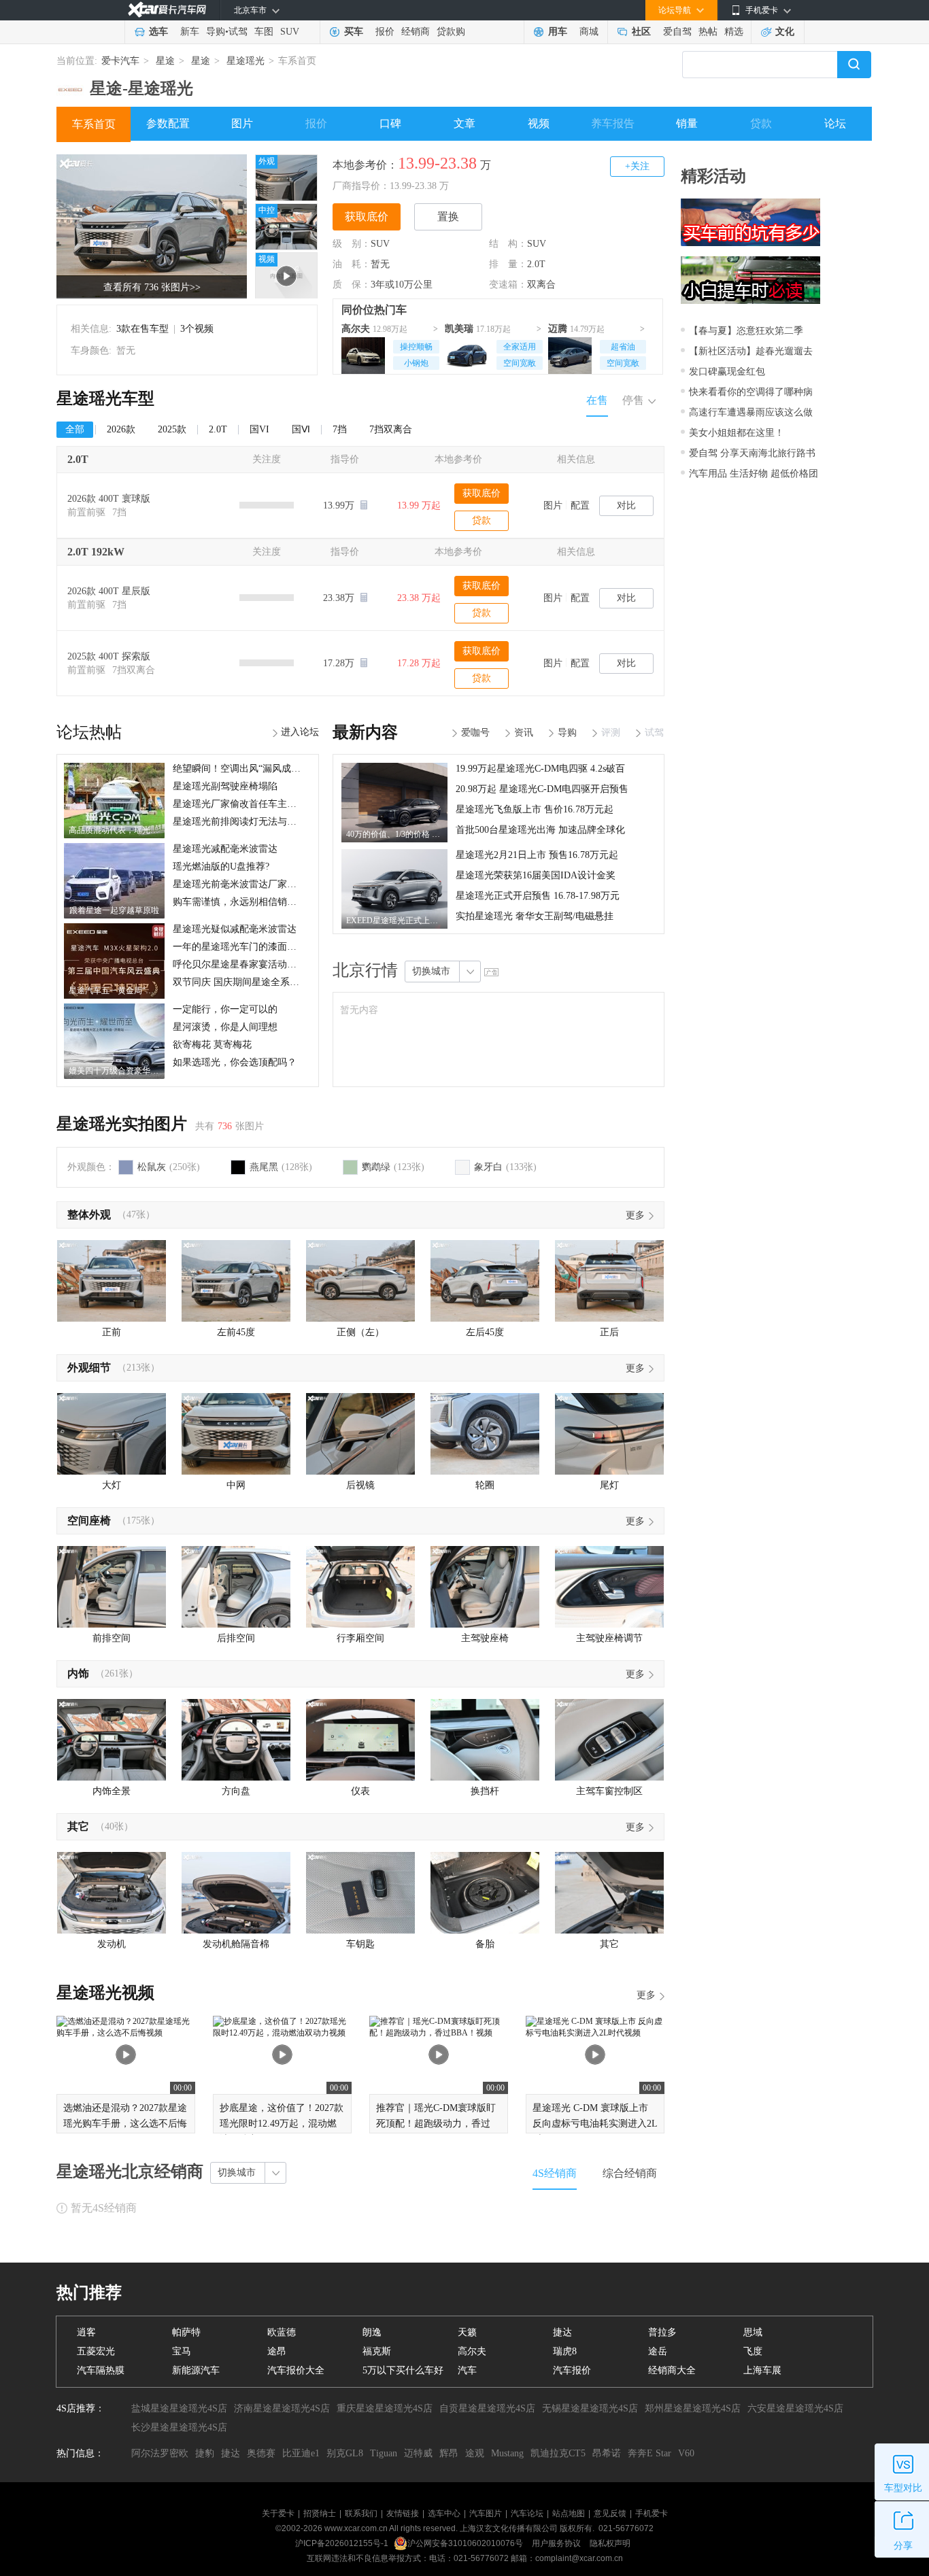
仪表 (360, 1791)
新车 (190, 32)
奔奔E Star (649, 2453)
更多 (635, 1215)
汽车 (467, 2370)
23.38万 (340, 598)
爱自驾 (677, 32)
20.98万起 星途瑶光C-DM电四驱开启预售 (542, 789)
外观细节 (89, 1368)
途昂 (277, 2351)
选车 (158, 32)
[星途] (70, 84)
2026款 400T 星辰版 (109, 591)
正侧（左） (360, 1332)
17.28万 (340, 663)
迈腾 (558, 329)
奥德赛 (261, 2453)
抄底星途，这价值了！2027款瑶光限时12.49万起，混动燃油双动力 (282, 2124)
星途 (165, 61)
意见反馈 (610, 2513)
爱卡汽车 (120, 61)
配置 (580, 505)
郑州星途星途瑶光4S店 (693, 2408)
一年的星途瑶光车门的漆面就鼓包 (244, 947)
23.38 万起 (419, 598)
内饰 (78, 1673)
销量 (687, 123)
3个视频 (197, 329)
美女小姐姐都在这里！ (737, 433)
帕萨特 (186, 2332)
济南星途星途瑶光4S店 (282, 2408)
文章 (464, 123)
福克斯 (377, 2351)
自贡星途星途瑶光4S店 (487, 2408)
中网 (236, 1485)
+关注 (637, 166)
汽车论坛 (527, 2513)
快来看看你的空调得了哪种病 (751, 392)
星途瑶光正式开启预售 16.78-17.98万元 (538, 896)
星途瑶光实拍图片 (122, 1124)
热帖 (708, 32)
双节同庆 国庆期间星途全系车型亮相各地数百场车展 (284, 982)
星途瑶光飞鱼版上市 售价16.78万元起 (535, 809)
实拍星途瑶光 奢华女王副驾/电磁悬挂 (535, 916)
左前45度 (236, 1332)
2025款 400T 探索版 (109, 656)
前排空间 (112, 1638)
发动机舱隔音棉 (236, 1944)
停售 (633, 400)
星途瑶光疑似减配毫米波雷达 (235, 929)
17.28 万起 (419, 663)
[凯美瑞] (467, 354)
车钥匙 (360, 1944)
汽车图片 (486, 2513)
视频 (539, 123)
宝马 (182, 2351)
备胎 (485, 1944)
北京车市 (250, 10)
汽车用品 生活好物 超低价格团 (754, 474)
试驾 (238, 32)
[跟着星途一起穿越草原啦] (114, 848)
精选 (734, 32)
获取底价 (367, 217)
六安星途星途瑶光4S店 (795, 2408)
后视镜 (360, 1485)
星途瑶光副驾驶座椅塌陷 (225, 786)
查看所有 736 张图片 (152, 287)
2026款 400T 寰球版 (109, 499)
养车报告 (613, 123)
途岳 (658, 2351)
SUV (290, 32)
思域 (753, 2332)
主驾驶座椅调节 (609, 1638)
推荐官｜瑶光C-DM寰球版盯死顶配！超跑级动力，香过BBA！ (436, 2124)
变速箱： (508, 285)
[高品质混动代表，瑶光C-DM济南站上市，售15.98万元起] (114, 768)
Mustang (507, 2453)
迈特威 (418, 2453)
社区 (641, 32)
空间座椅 (89, 1521)
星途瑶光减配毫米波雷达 (225, 849)
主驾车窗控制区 (609, 1791)
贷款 (761, 123)
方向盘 (236, 1791)
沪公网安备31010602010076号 (466, 2543)
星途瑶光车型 (105, 398)
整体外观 (89, 1215)
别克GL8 (345, 2453)
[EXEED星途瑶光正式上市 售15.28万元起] (394, 854)
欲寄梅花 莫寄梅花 (212, 1045)
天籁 (467, 2332)
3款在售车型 (142, 329)
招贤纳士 (320, 2513)
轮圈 (485, 1485)
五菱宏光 (96, 2351)
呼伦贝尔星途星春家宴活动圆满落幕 (249, 964)
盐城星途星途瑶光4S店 (179, 2408)
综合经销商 (630, 2173)
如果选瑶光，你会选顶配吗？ (235, 1062)
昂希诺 (607, 2453)
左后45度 (485, 1332)
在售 (597, 400)
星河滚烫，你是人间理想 (225, 1027)
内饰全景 (112, 1791)
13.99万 (340, 505)
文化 (785, 32)
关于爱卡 (278, 2513)
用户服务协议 (557, 2543)
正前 (112, 1332)
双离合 (541, 285)
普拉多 (662, 2332)
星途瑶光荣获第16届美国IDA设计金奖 (536, 875)
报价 (385, 32)
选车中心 (444, 2513)
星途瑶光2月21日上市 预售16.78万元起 (537, 855)
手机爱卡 (652, 2513)
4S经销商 (555, 2173)
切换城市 (431, 971)
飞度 (753, 2351)
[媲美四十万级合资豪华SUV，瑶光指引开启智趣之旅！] (114, 1008)
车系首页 (94, 124)
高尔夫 (356, 329)
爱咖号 (475, 733)
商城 (589, 32)
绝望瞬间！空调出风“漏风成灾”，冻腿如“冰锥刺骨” (281, 769)
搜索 (854, 65)
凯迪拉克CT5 (558, 2453)
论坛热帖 (89, 732)
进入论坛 (300, 732)
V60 (686, 2453)
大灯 (112, 1485)
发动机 (112, 1944)
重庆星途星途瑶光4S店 (385, 2408)
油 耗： (352, 264)
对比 (626, 505)
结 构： (508, 244)
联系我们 (361, 2513)
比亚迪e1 (301, 2453)
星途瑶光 (246, 61)
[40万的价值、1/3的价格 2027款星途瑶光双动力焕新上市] (394, 768)
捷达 (562, 2332)
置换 (448, 217)
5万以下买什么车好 (403, 2370)
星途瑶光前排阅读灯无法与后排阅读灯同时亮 (268, 822)
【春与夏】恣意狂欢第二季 (746, 331)
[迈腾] (570, 354)
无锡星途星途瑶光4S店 (590, 2408)
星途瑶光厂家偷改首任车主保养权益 (249, 804)
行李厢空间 (360, 1638)
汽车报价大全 (296, 2370)
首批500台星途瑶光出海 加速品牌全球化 (540, 830)
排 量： (508, 264)
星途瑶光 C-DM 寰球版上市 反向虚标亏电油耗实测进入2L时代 (595, 2124)
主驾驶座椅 (485, 1638)
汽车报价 (572, 2370)
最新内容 (365, 732)
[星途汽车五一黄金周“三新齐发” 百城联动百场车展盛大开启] (114, 928)
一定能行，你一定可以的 (225, 1009)
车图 (264, 32)
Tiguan (384, 2453)
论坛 (835, 123)
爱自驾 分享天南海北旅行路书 (752, 453)
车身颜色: (91, 350)
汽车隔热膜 (101, 2370)
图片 (242, 123)
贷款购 (451, 32)
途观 (475, 2453)
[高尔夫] (363, 354)
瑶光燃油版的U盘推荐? (221, 866)
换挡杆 (485, 1791)
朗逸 (372, 2332)
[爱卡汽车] (167, 10)
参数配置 (168, 123)
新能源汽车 (196, 2370)
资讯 (524, 733)
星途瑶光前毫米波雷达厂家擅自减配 (249, 884)
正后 (609, 1332)
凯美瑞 (459, 329)
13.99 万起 (419, 505)
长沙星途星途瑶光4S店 (179, 2427)
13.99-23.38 (437, 163)
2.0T (536, 264)
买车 (354, 32)
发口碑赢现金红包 (727, 372)
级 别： (352, 244)
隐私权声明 (610, 2543)
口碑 (390, 123)
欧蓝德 (282, 2332)
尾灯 (609, 1485)
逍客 (86, 2332)
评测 (611, 733)
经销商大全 (672, 2370)
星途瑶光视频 (105, 1993)
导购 (216, 32)
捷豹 (205, 2453)
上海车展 (762, 2370)
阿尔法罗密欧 (160, 2453)
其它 (78, 1826)
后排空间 (236, 1638)
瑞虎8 (565, 2351)
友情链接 (403, 2513)
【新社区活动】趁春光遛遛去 (751, 351)
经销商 (416, 32)
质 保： (352, 285)
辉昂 (449, 2453)
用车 (558, 32)
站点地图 (569, 2513)
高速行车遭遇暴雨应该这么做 (751, 412)
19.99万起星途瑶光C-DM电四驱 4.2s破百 (540, 769)
